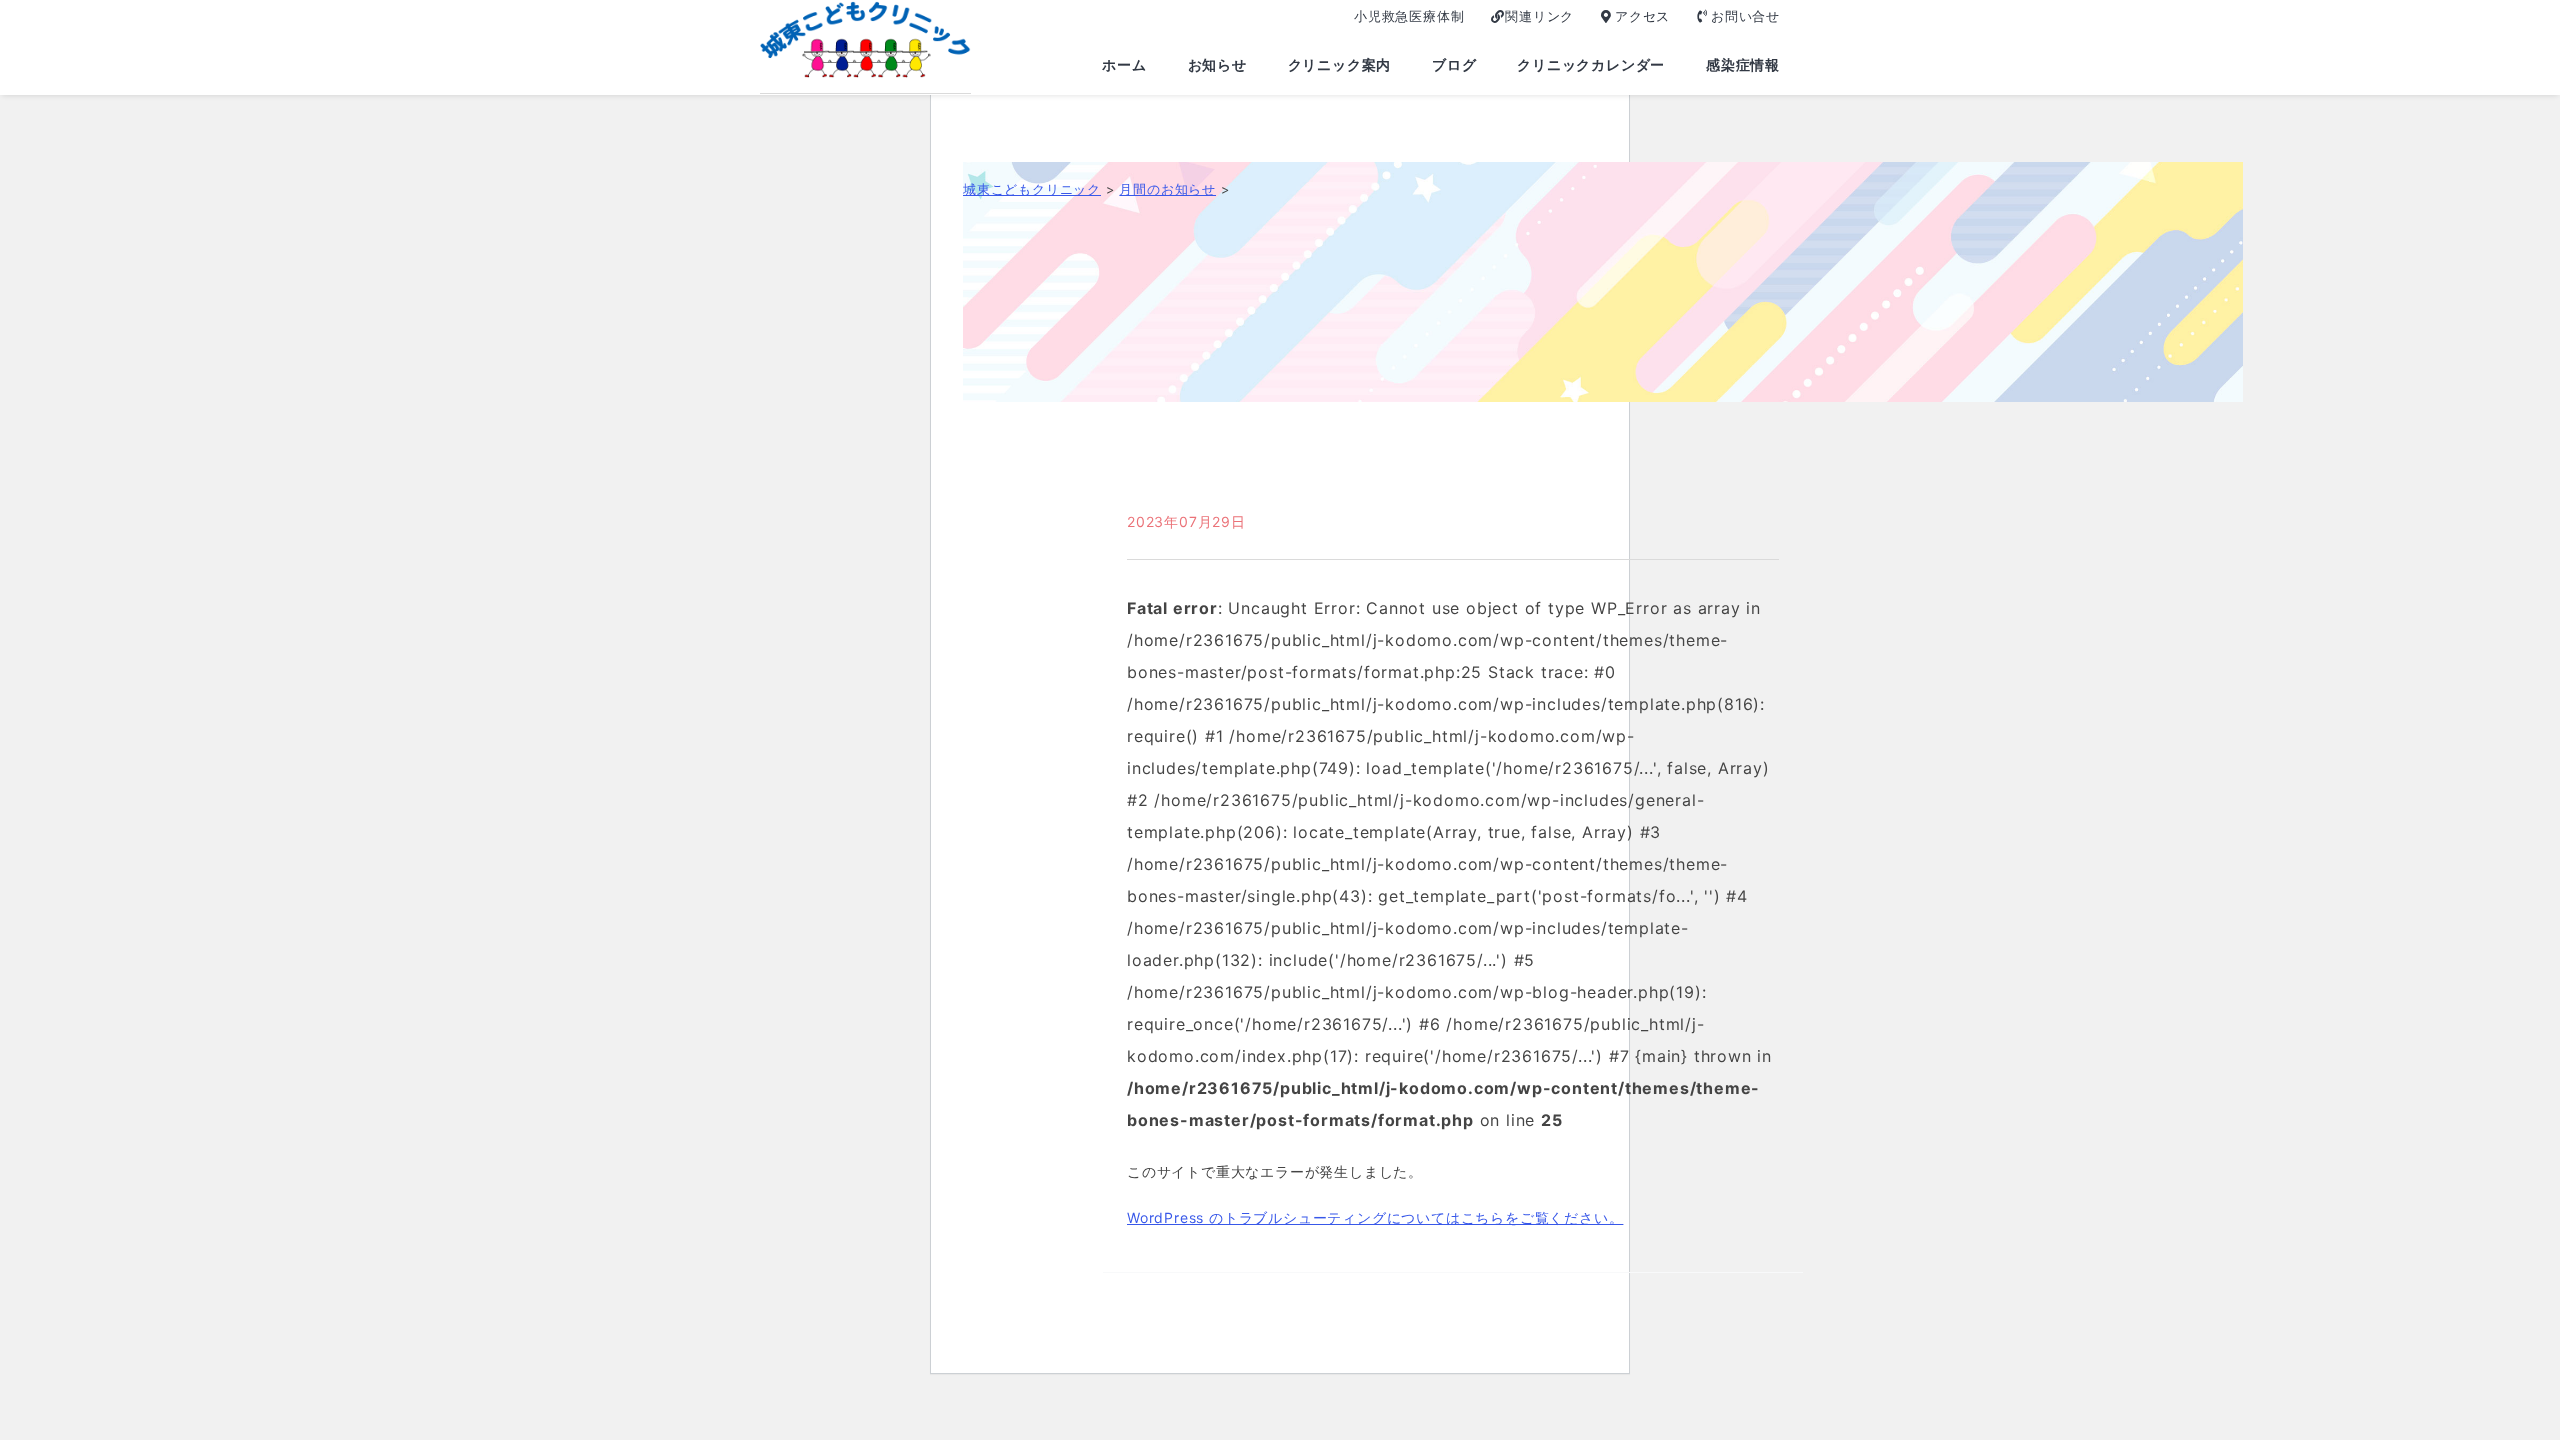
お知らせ (1217, 64)
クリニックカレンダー (1591, 64)
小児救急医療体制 (1409, 16)
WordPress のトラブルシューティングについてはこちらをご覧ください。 (1375, 1217)
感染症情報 (1743, 64)
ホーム (1124, 64)
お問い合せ (1745, 16)
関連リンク (1539, 16)
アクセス (1642, 16)
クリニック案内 (1340, 64)
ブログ (1454, 64)
